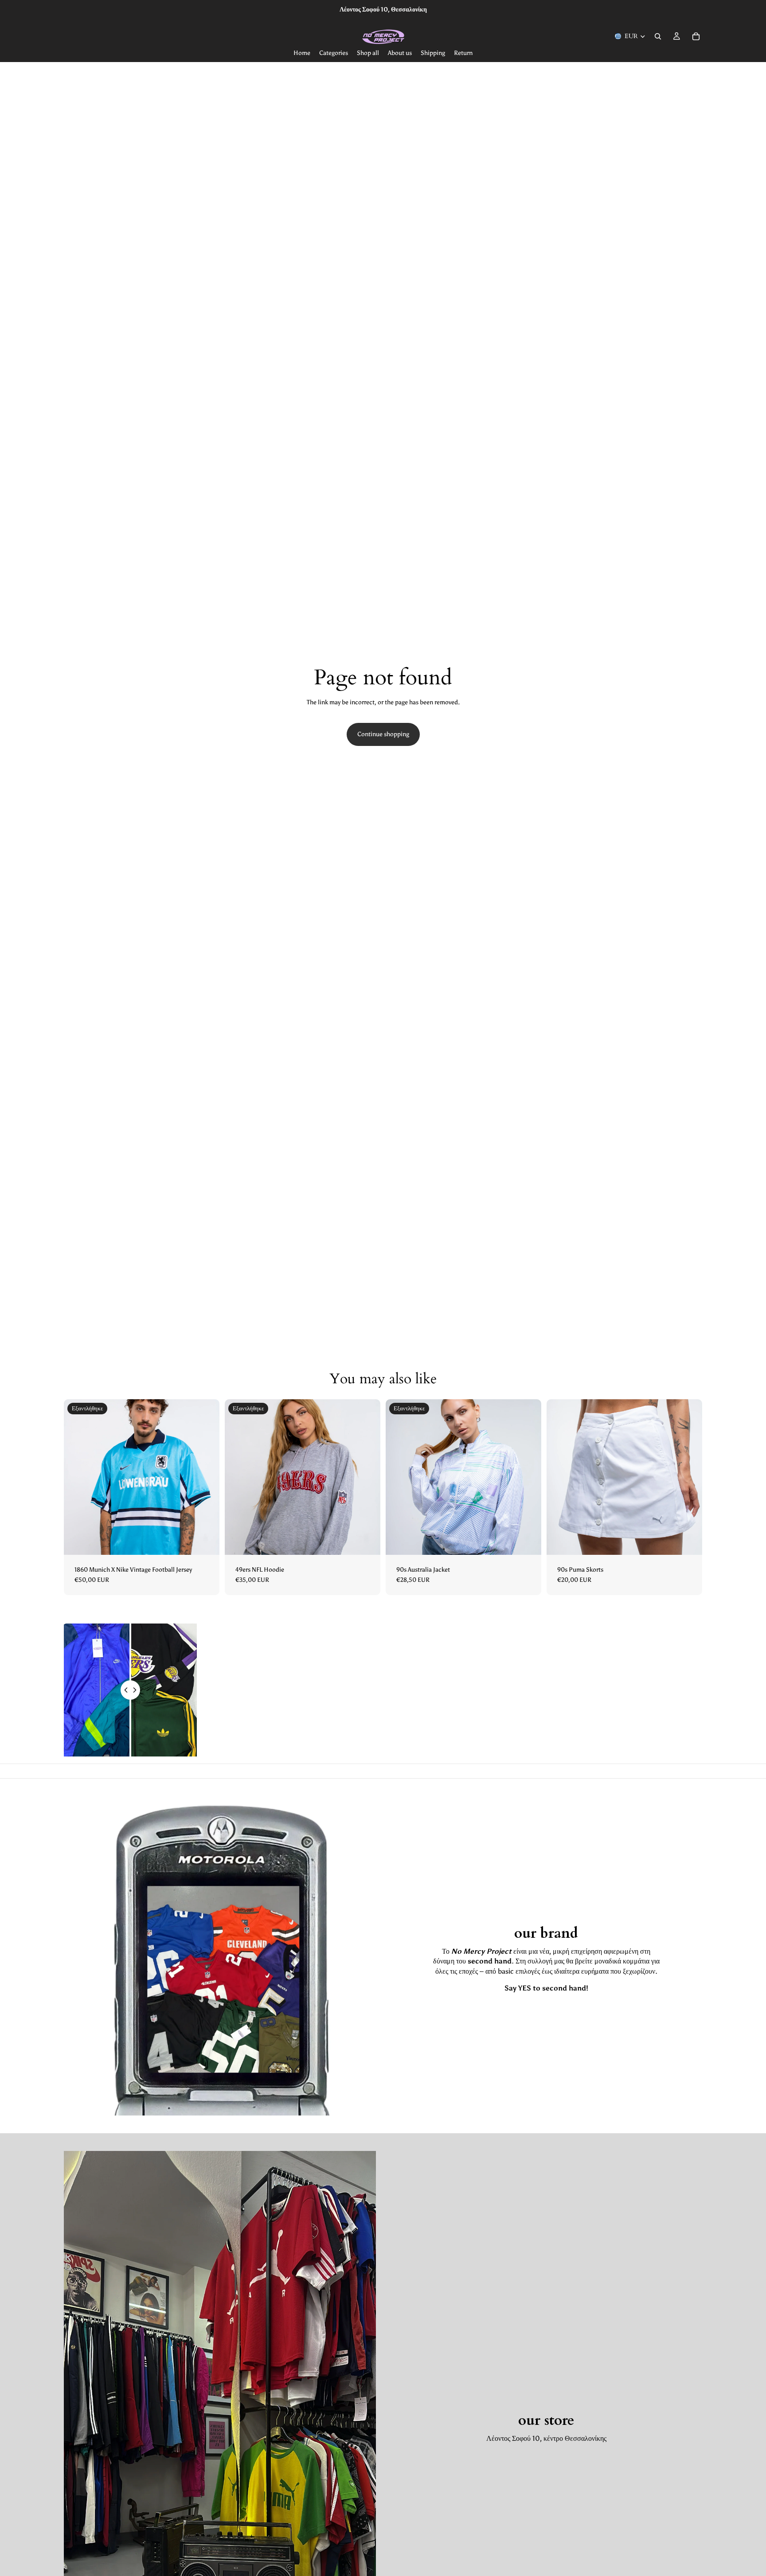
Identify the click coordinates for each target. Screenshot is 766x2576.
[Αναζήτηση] (658, 36)
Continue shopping (383, 734)
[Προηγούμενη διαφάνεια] (77, 1477)
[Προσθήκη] (688, 1541)
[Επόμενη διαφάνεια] (206, 1477)
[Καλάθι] (696, 36)
